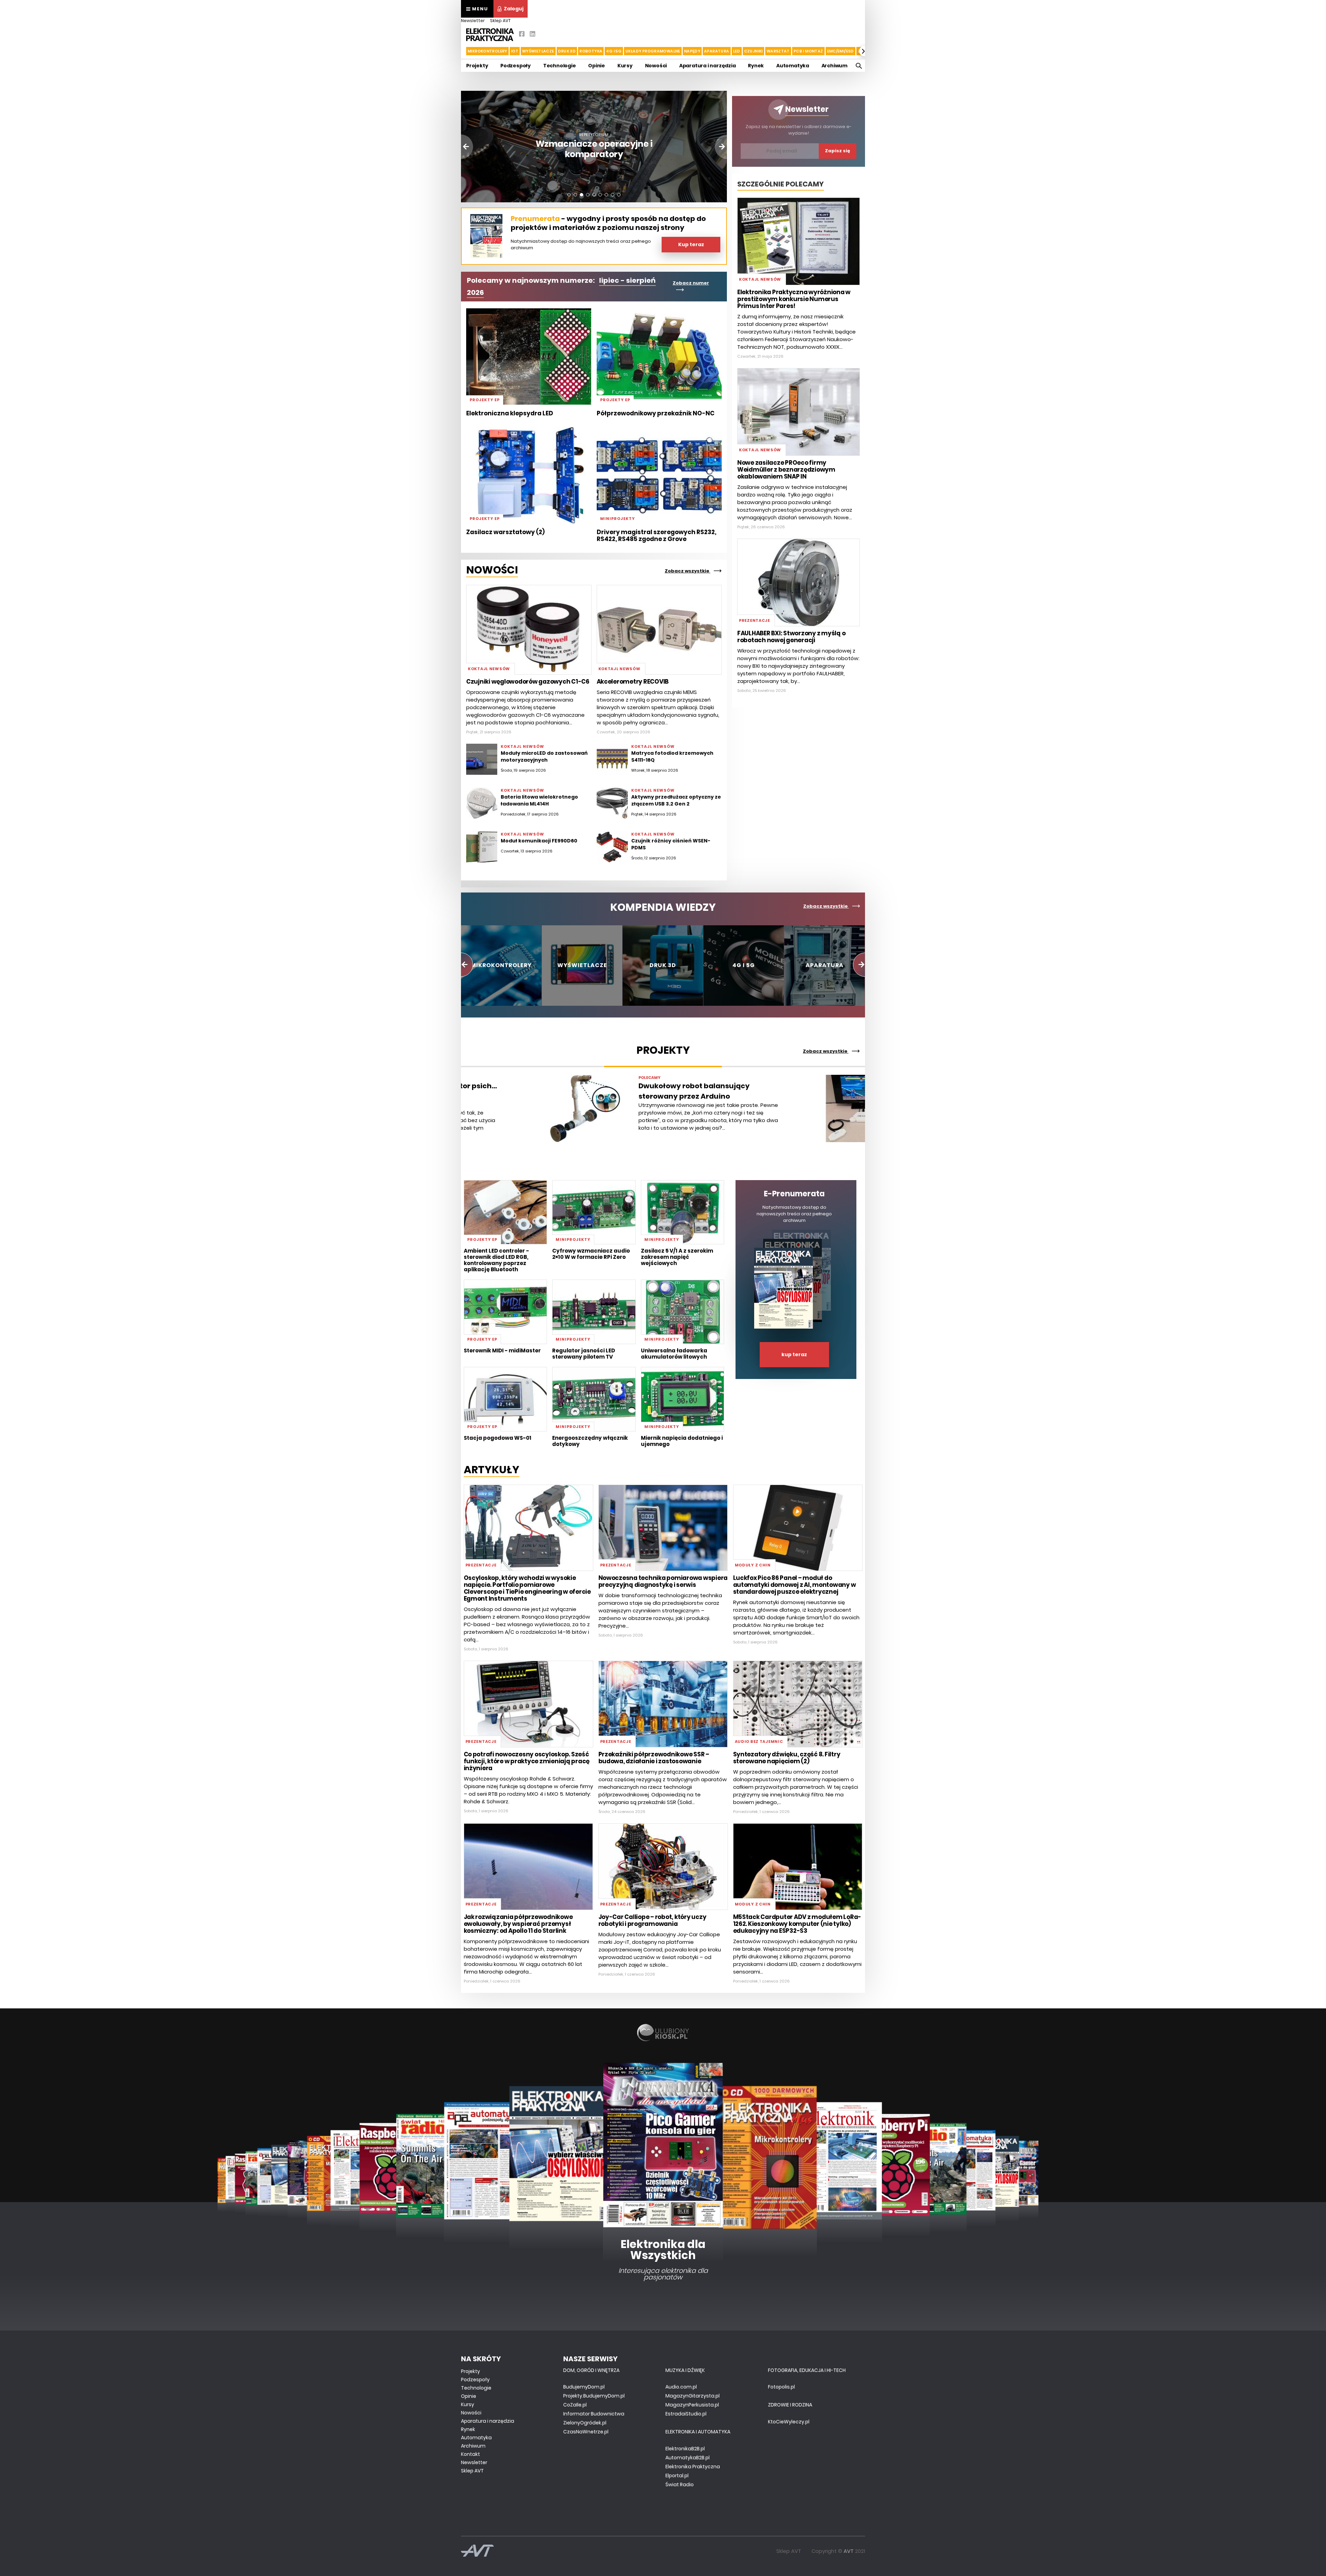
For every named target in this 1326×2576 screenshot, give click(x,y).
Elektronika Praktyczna (693, 2467)
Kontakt (470, 2454)
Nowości (656, 66)
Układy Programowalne (653, 51)
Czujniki (753, 51)
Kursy (625, 66)
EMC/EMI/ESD (840, 51)
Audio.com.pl (681, 2387)
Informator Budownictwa (594, 2414)
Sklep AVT (500, 21)
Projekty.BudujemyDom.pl (594, 2396)
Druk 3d (567, 51)
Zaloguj (514, 9)
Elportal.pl (677, 2476)
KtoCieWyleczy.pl (789, 2422)
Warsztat (778, 51)
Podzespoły (516, 66)
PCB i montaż (808, 51)
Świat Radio (680, 2485)
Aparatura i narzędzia (708, 66)
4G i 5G (614, 51)
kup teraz (794, 1354)
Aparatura (717, 51)
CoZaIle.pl (575, 2405)
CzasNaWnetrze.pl (586, 2432)
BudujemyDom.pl (584, 2387)
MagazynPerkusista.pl (692, 2405)
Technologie (560, 66)
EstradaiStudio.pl (686, 2414)
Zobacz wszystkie (688, 571)
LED (737, 51)
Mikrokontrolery (487, 51)
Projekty (477, 66)
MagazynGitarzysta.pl (693, 2396)
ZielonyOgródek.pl (585, 2423)
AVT (849, 2551)
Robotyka (591, 51)
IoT (515, 51)
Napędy (692, 51)
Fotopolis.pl (781, 2387)
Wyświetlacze (538, 51)
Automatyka (793, 66)
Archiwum (834, 66)
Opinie (597, 66)
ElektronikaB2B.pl (685, 2449)
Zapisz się (838, 151)
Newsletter (473, 21)
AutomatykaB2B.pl (688, 2458)
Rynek (756, 66)
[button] (462, 51)
